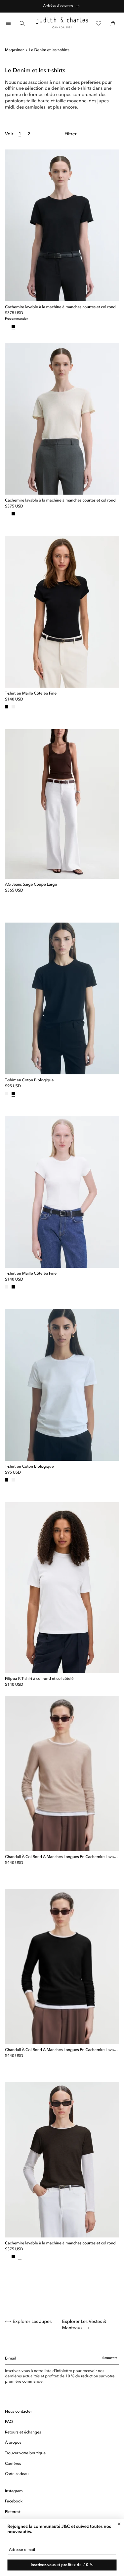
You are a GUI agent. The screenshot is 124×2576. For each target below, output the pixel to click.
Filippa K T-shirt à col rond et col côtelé (39, 1679)
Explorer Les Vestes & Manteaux (84, 2325)
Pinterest (13, 2512)
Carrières (13, 2464)
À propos (13, 2443)
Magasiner (14, 50)
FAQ (9, 2422)
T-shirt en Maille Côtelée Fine (31, 694)
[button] (8, 23)
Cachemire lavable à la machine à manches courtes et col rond (60, 307)
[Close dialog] (119, 2524)
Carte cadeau (17, 2474)
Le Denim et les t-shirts (49, 50)
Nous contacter (18, 2412)
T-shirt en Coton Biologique (29, 1080)
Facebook (14, 2501)
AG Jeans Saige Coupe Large (31, 885)
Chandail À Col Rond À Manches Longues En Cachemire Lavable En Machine (62, 1857)
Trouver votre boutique (25, 2453)
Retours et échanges (23, 2432)
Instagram (14, 2491)
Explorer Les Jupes (32, 2322)
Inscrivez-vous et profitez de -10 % (62, 2565)
